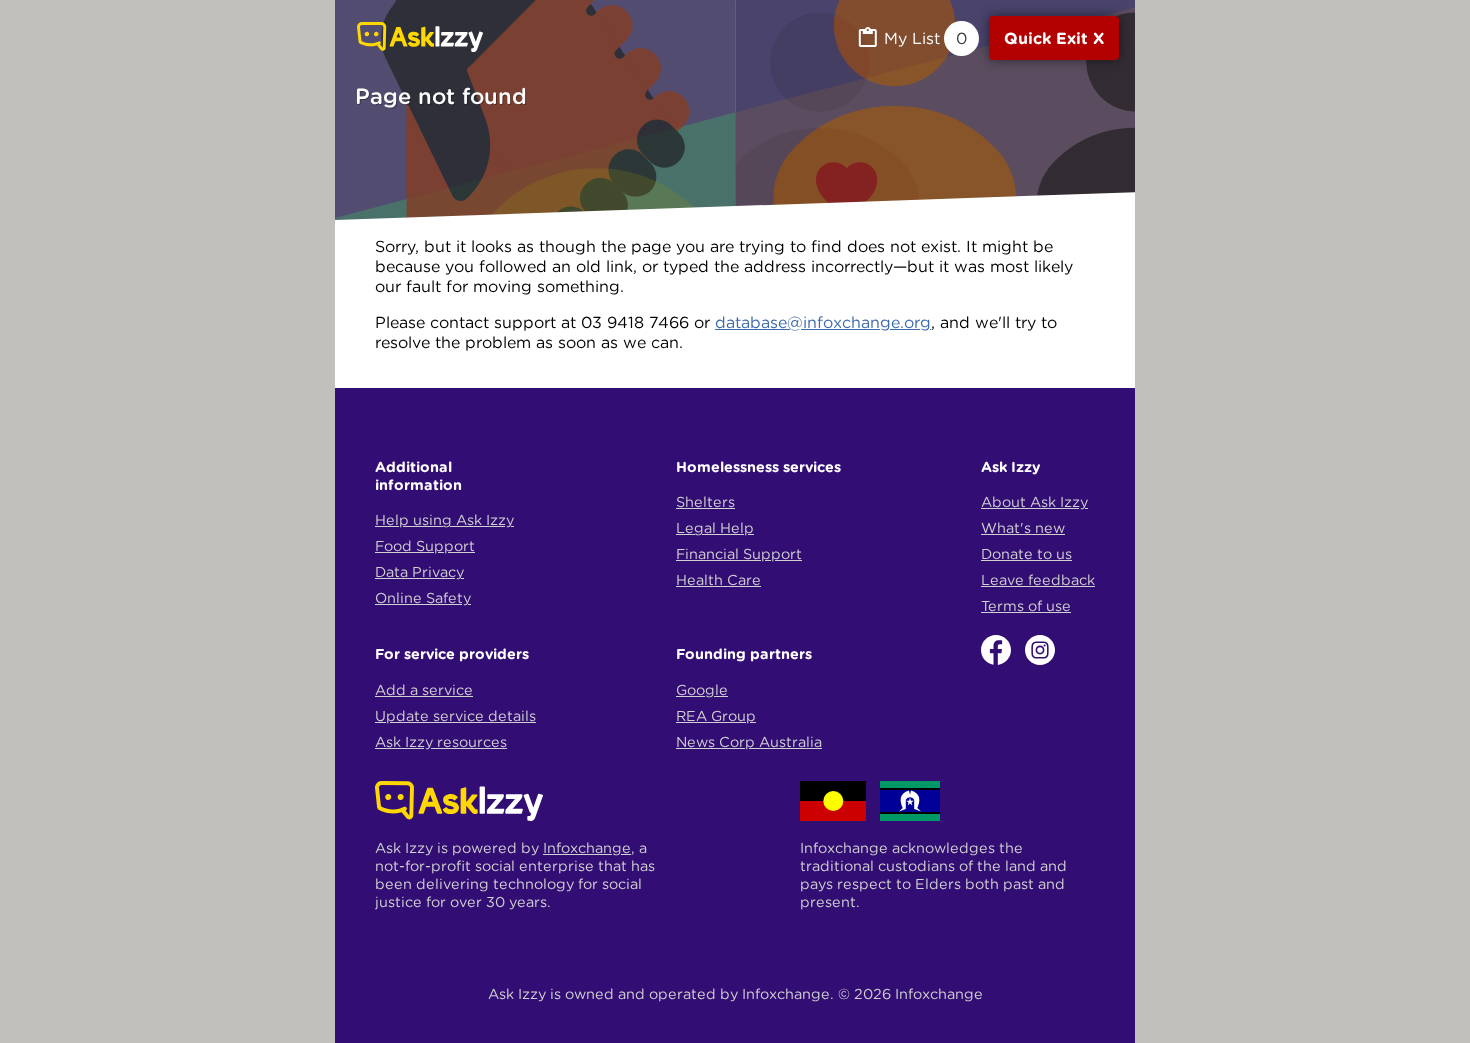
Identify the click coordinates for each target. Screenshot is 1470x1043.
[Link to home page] (420, 39)
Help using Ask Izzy (444, 520)
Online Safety (423, 598)
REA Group (716, 716)
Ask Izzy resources (441, 742)
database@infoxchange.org (823, 322)
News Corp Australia (749, 742)
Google (702, 690)
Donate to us (1026, 554)
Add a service (424, 690)
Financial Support (739, 554)
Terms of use (1026, 606)
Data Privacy (419, 572)
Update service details (455, 716)
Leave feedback (1038, 580)
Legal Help (715, 528)
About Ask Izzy (1034, 502)
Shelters (705, 502)
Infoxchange (587, 848)
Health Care (718, 580)
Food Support (425, 546)
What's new (1023, 528)
